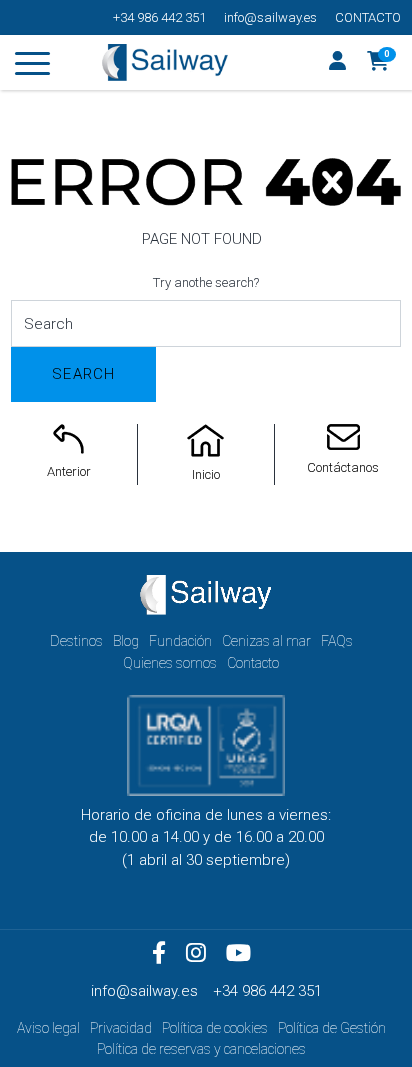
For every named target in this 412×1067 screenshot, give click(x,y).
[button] (378, 63)
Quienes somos (170, 663)
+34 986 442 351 (159, 17)
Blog (126, 641)
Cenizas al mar (266, 641)
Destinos (76, 641)
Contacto (368, 17)
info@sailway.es (270, 17)
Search (83, 374)
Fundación (180, 641)
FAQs (337, 641)
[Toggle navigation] (32, 67)
